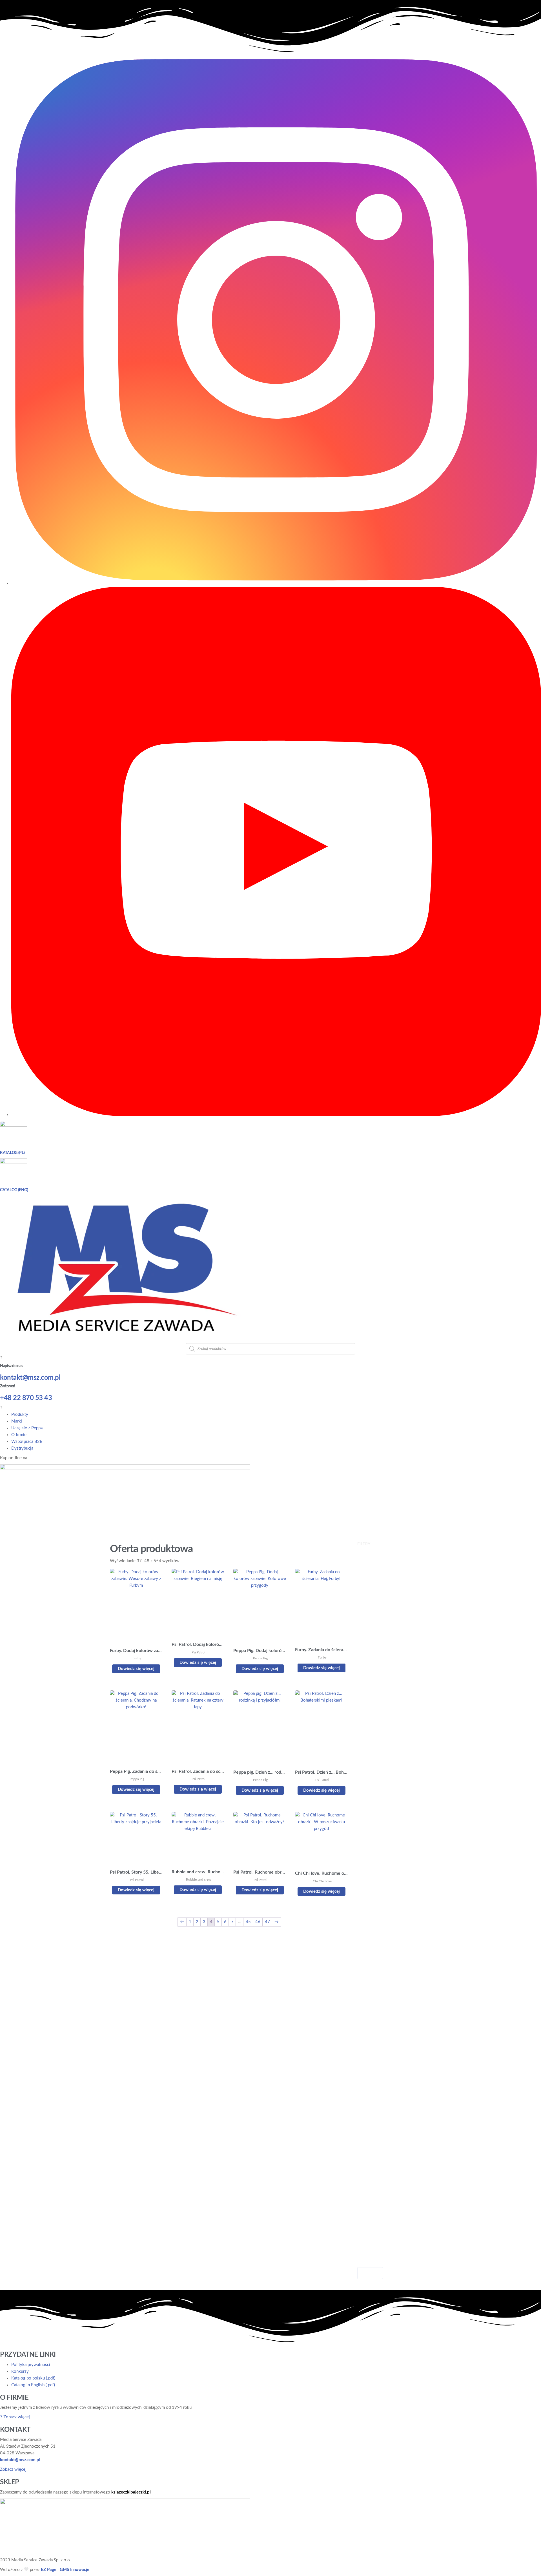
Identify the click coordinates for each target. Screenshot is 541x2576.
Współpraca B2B (27, 1442)
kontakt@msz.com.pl (30, 1378)
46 (258, 1922)
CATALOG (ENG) (14, 1190)
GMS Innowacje (75, 2570)
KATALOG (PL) (12, 1153)
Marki (17, 1421)
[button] (270, 1408)
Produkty (20, 1415)
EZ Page (49, 2570)
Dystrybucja (22, 1448)
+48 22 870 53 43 (26, 1398)
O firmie (19, 1435)
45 (248, 1922)
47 (267, 1922)
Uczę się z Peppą (27, 1428)
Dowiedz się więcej (136, 1669)
